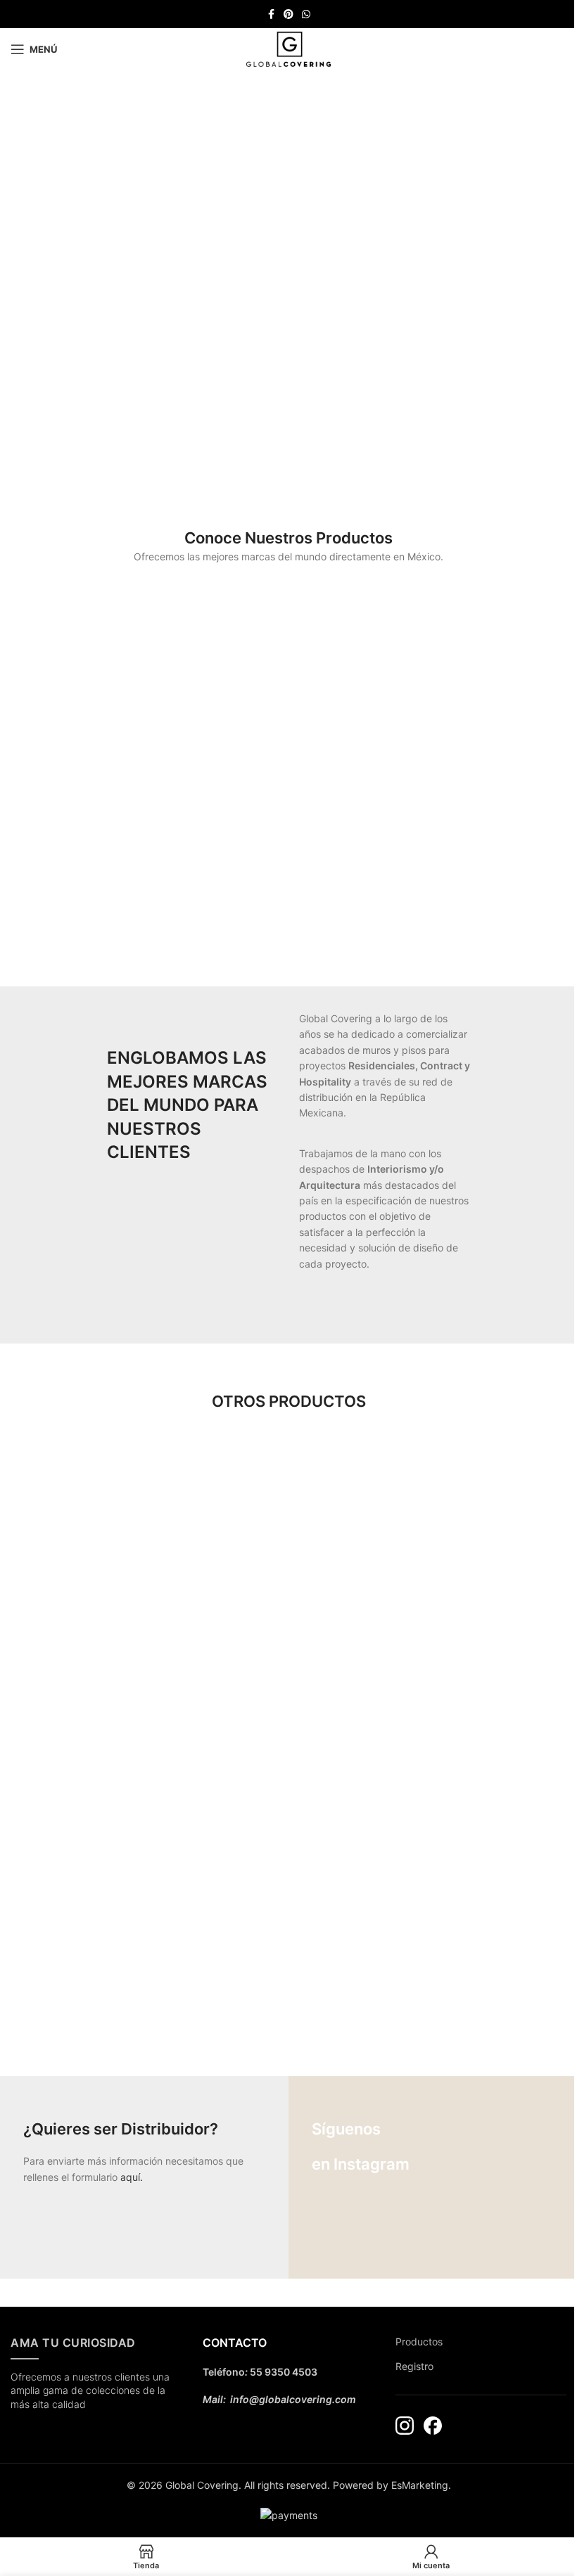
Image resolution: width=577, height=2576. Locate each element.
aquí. (132, 2177)
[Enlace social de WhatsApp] (306, 14)
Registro (414, 2366)
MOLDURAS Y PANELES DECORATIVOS (96, 1960)
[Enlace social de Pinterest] (288, 14)
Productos (419, 2342)
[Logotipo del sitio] (288, 48)
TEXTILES (288, 1551)
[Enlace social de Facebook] (271, 14)
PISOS (96, 1756)
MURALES (96, 1551)
